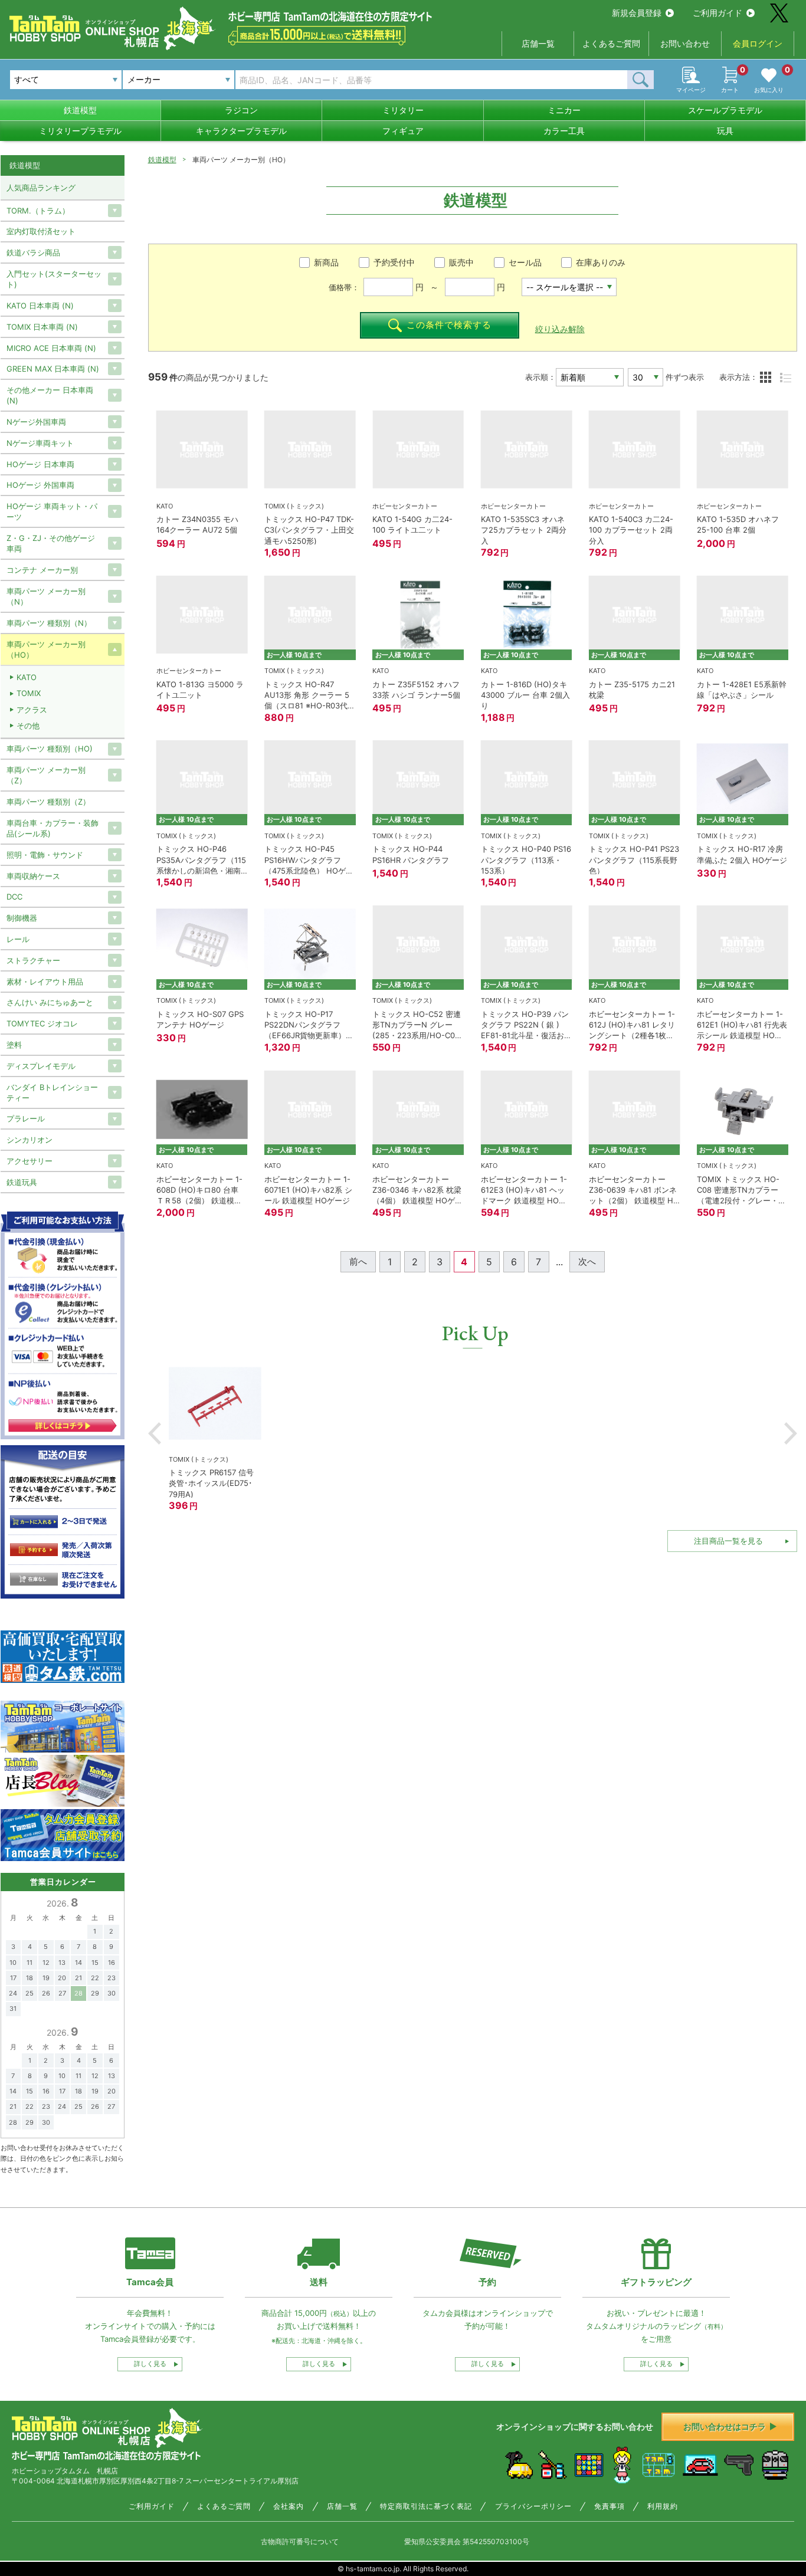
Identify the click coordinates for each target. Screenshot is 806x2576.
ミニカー (564, 110)
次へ (587, 1261)
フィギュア (403, 131)
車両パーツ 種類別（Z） (48, 802)
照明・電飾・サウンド (45, 855)
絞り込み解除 (560, 329)
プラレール (26, 1118)
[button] (155, 1433)
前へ (358, 1261)
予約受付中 (394, 262)
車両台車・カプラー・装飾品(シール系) (53, 828)
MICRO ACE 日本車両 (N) (51, 348)
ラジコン (241, 110)
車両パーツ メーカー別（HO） (46, 649)
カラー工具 (564, 131)
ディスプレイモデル (41, 1066)
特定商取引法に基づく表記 (426, 2506)
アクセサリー (30, 1161)
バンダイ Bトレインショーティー (52, 1092)
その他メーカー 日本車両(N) (50, 395)
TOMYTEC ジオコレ (42, 1023)
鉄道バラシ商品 (33, 252)
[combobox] (178, 80)
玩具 (725, 131)
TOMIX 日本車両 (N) (42, 327)
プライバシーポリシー (533, 2506)
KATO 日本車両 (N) (40, 306)
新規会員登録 (637, 13)
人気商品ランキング (41, 188)
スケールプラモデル (725, 110)
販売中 (461, 262)
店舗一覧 (538, 43)
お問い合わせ (685, 43)
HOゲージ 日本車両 (40, 464)
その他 (28, 726)
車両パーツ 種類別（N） (49, 623)
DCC (14, 897)
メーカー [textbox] (144, 79)
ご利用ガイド (717, 13)
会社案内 (289, 2506)
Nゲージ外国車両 (36, 422)
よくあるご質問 (611, 43)
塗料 (14, 1045)
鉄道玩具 (22, 1182)
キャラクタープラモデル (241, 131)
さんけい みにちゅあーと (50, 1002)
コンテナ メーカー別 (42, 570)
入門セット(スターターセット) (54, 279)
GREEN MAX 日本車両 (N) (53, 369)
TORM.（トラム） (38, 211)
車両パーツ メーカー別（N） (46, 596)
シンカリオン (30, 1140)
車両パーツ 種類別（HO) (50, 749)
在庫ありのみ (601, 262)
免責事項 (610, 2506)
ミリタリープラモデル (80, 131)
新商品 (326, 262)
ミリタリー (403, 110)
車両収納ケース (33, 876)
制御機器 (22, 918)
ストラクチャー (33, 960)
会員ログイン (758, 43)
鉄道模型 (80, 110)
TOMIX (29, 693)
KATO (27, 677)
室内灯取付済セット (41, 231)
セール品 (525, 262)
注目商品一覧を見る (728, 1541)
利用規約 (663, 2506)
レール (18, 939)
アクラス (32, 710)
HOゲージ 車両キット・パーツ (52, 511)
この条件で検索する (449, 325)
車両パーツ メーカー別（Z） (46, 775)
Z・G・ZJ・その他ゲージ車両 (51, 543)
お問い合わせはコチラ (725, 2426)
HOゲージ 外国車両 (40, 485)
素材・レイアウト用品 (45, 982)
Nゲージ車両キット (40, 443)
